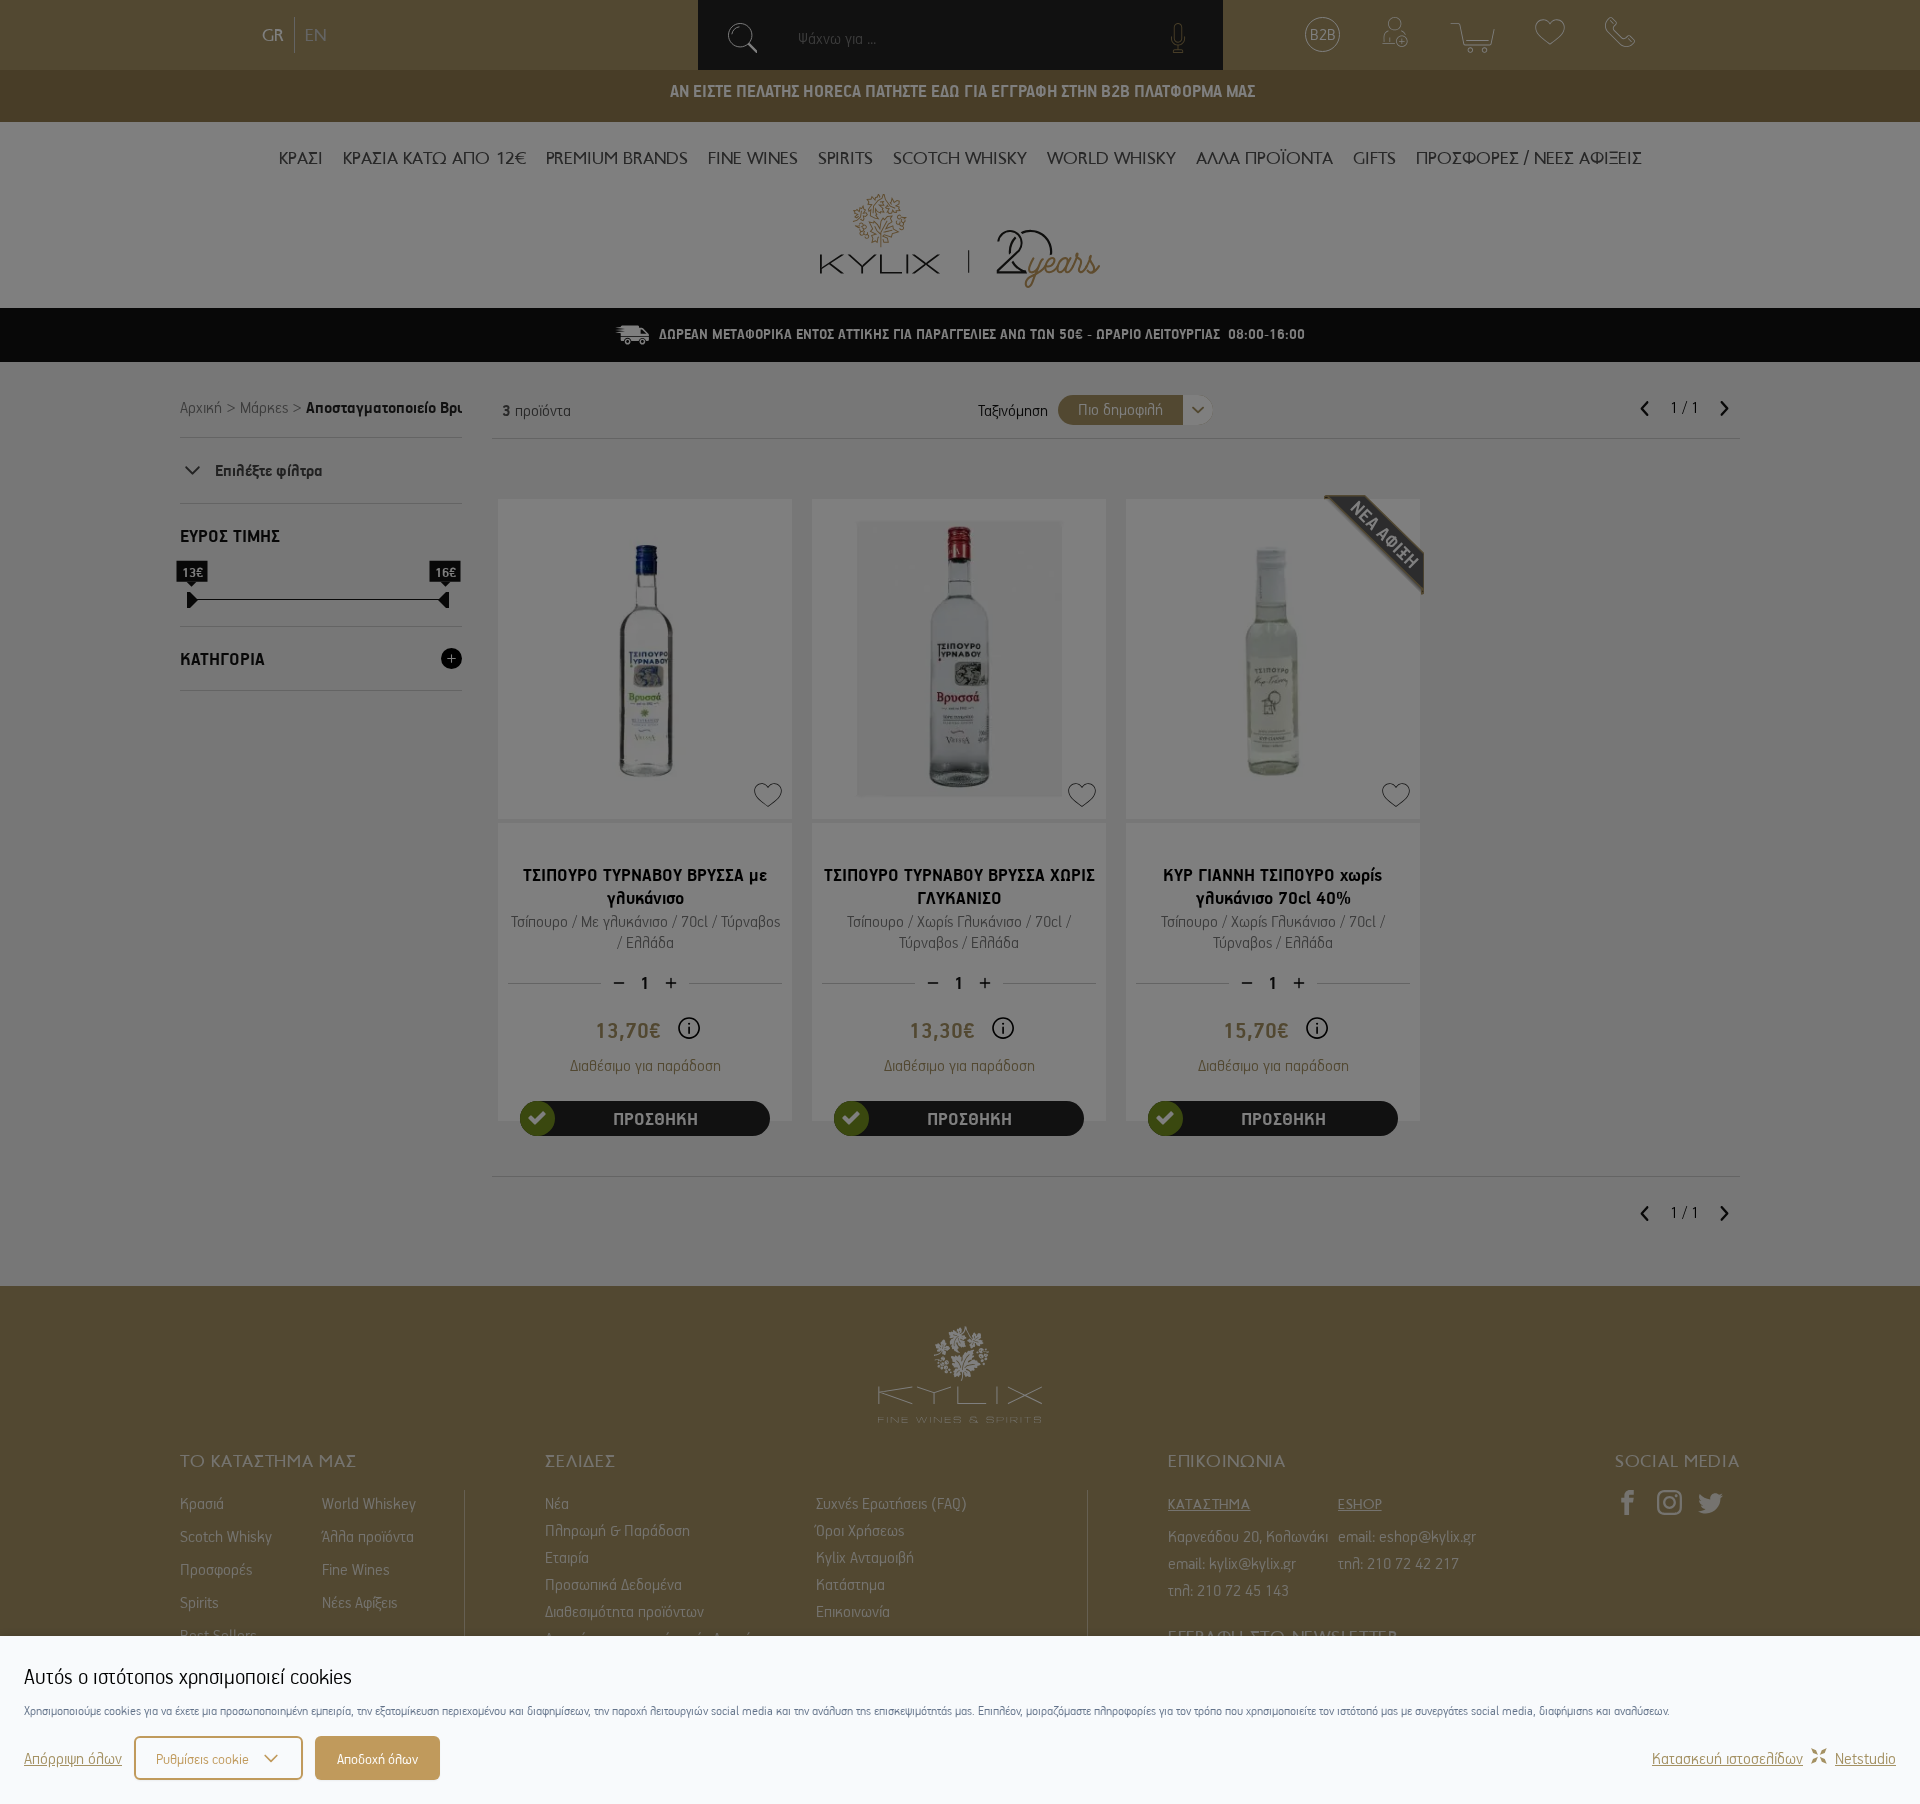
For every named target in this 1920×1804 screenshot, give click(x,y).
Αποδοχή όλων (377, 1758)
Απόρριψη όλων (73, 1758)
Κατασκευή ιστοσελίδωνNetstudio (1774, 1758)
